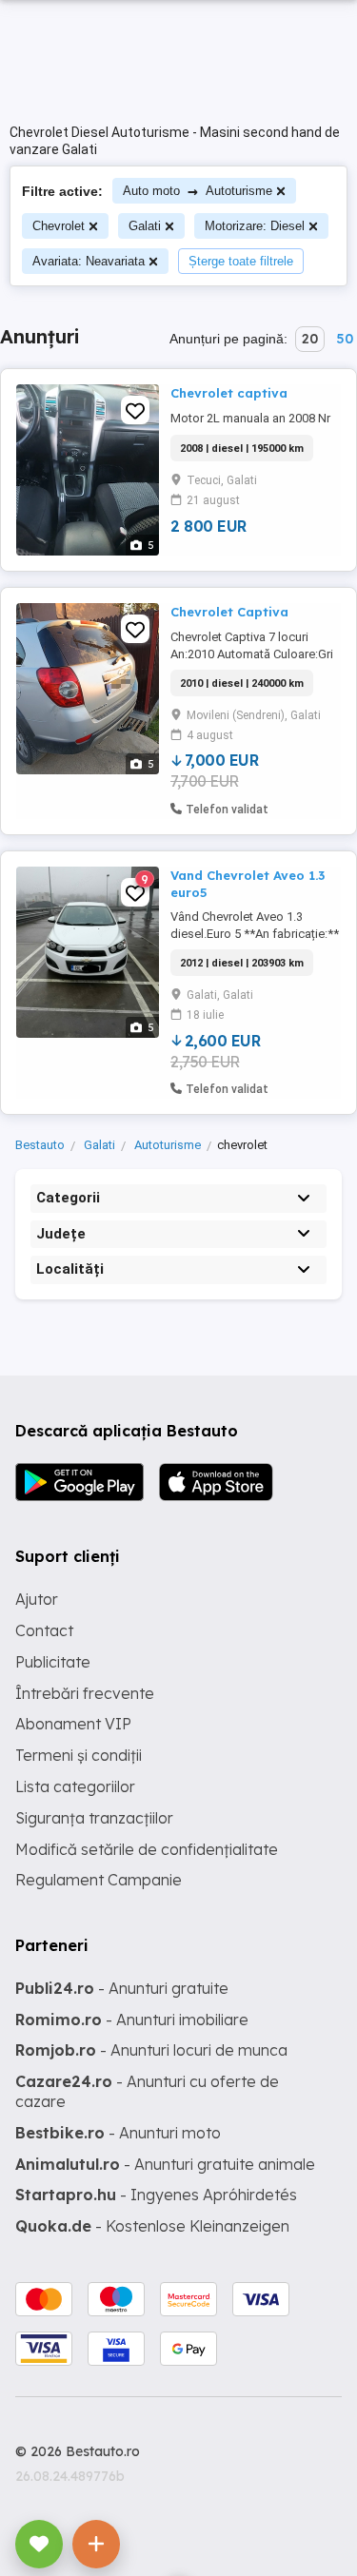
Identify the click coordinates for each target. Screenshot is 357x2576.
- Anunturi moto (118, 2133)
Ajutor (37, 1599)
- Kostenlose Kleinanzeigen (152, 2226)
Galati (145, 226)
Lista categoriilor (75, 1786)
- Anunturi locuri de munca (151, 2050)
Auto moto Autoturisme (198, 191)
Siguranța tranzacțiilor (94, 1818)
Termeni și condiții (79, 1755)
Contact (44, 1630)
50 (345, 339)
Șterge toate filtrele (241, 261)
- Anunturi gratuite (122, 1988)
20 (310, 339)
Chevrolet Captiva (229, 612)
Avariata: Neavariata (89, 261)
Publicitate (53, 1662)
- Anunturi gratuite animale (165, 2164)
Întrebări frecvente (85, 1693)
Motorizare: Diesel (255, 226)
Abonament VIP (73, 1724)
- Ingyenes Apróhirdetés (156, 2195)
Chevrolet (59, 226)
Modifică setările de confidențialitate (147, 1849)
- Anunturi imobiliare (132, 2020)
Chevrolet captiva (229, 393)
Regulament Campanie (99, 1880)
